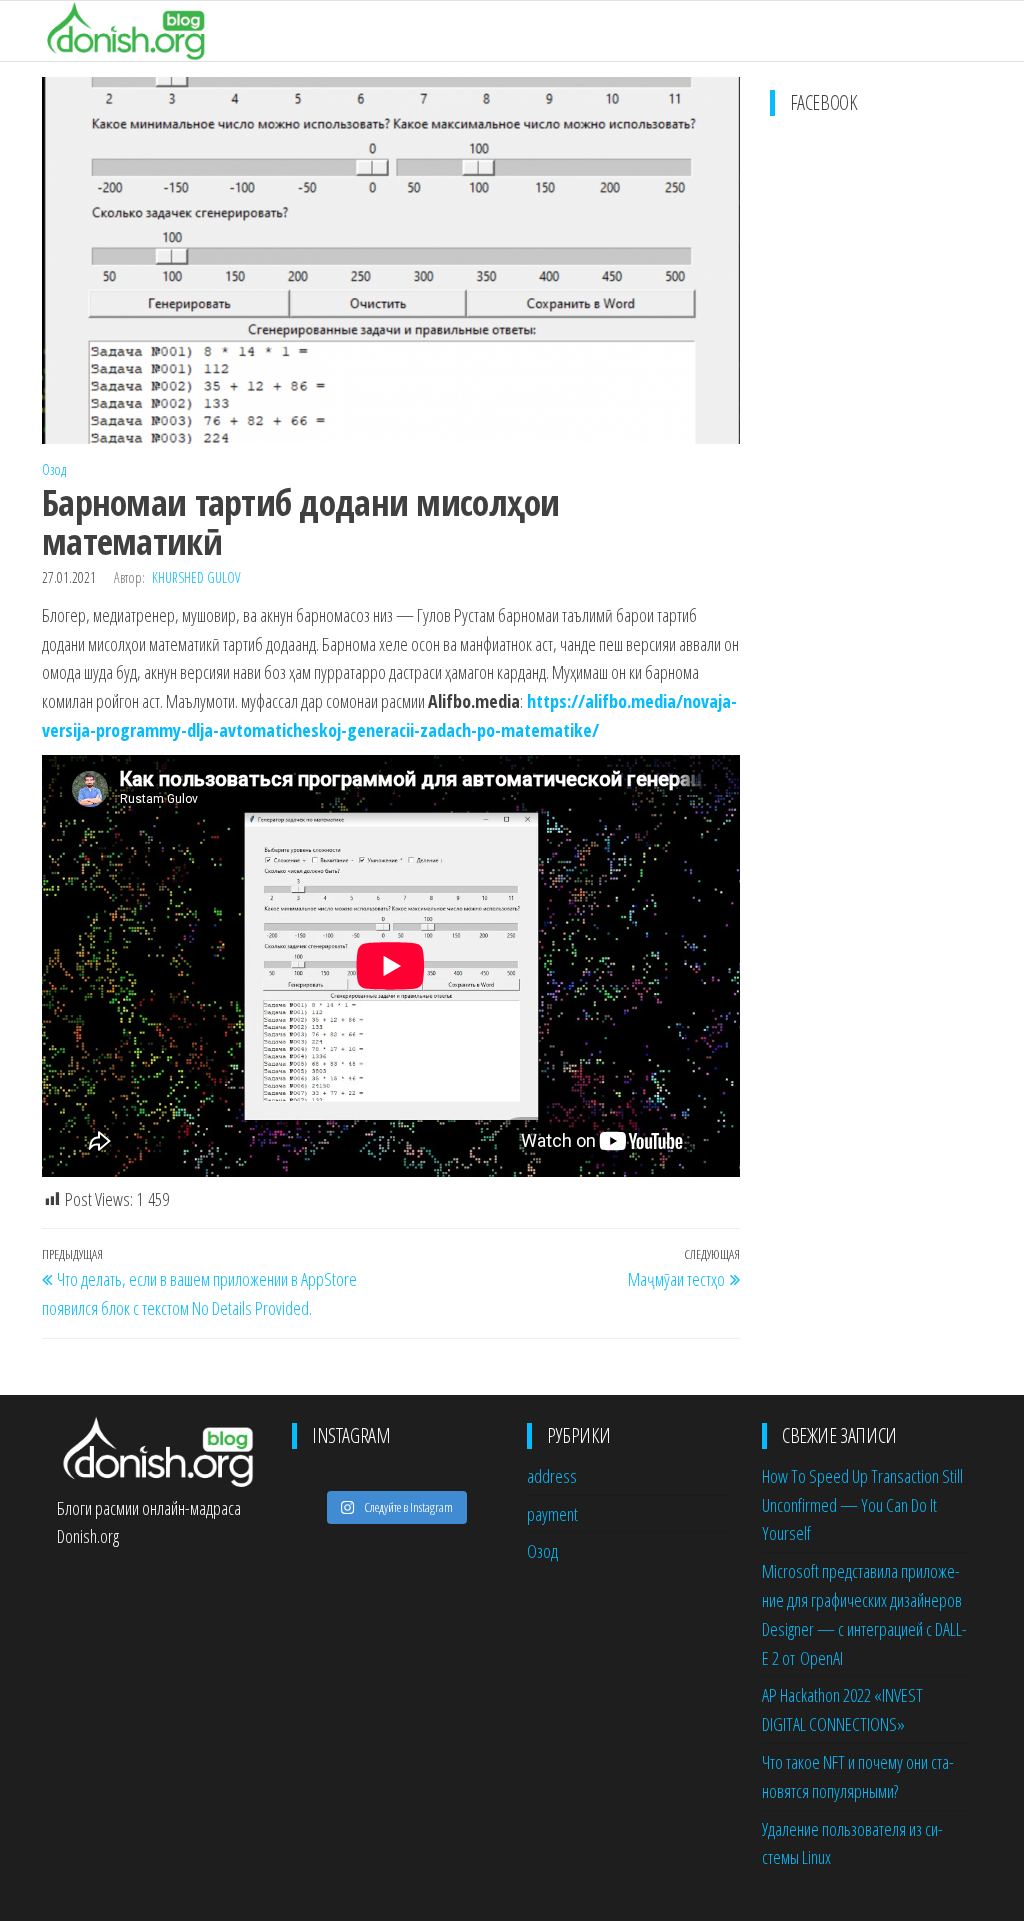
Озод (54, 469)
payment (552, 1514)
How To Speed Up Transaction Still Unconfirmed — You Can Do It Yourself (862, 1505)
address (552, 1476)
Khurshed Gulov (196, 577)
